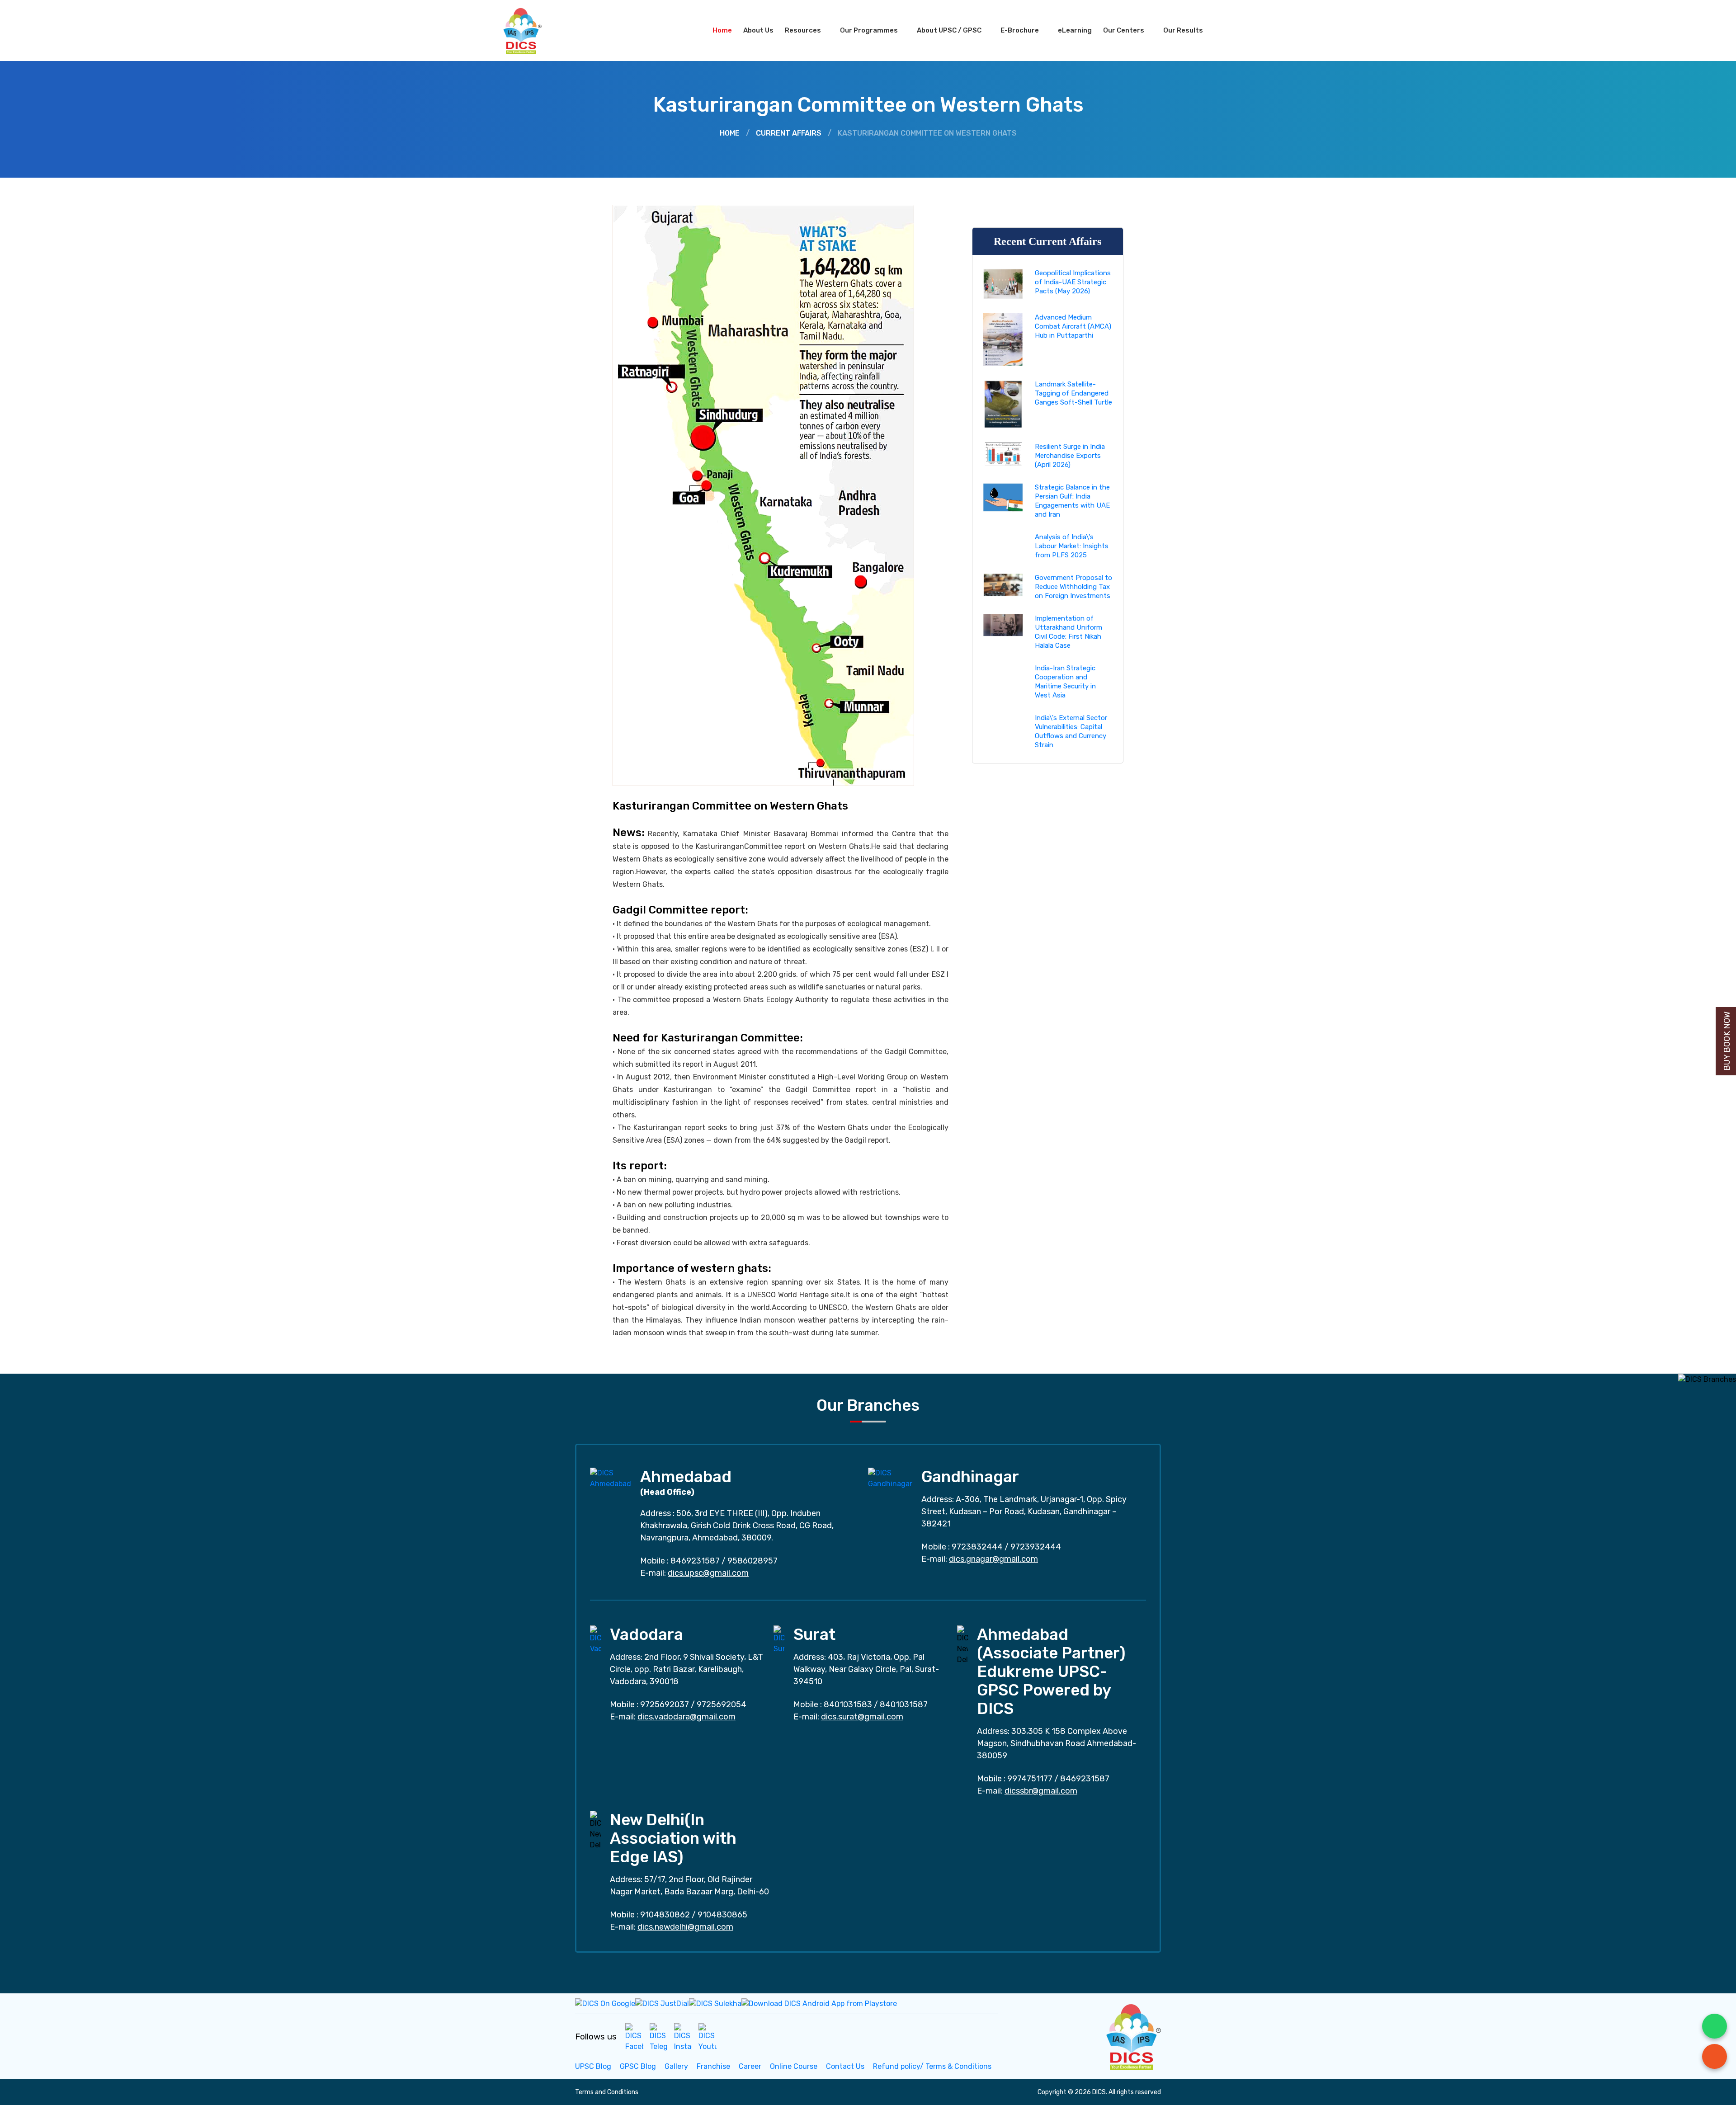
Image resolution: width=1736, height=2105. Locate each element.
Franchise (713, 2066)
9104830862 (665, 1915)
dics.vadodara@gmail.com (686, 1717)
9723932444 (1036, 1547)
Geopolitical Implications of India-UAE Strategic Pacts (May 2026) (1073, 282)
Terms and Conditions (607, 2092)
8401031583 (848, 1705)
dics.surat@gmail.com (862, 1717)
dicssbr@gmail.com (1041, 1791)
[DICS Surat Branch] (779, 1639)
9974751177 (1030, 1779)
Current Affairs (789, 133)
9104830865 (722, 1915)
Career (750, 2066)
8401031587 (904, 1705)
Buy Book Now (1727, 1041)
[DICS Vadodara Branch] (595, 1639)
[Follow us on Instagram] (683, 2037)
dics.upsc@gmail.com (708, 1573)
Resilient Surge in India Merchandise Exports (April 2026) (1070, 456)
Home (722, 30)
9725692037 (665, 1705)
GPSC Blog (638, 2066)
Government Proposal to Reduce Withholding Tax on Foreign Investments (1073, 587)
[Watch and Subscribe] (708, 2037)
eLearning (1075, 30)
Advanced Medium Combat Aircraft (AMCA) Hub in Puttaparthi (1073, 326)
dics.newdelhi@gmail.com (685, 1927)
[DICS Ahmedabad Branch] (611, 1478)
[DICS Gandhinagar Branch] (890, 1478)
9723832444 (977, 1547)
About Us (758, 30)
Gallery (676, 2066)
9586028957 (752, 1561)
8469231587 (695, 1561)
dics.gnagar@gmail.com (993, 1559)
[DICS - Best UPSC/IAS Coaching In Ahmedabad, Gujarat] (1132, 2036)
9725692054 (722, 1705)
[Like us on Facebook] (634, 2037)
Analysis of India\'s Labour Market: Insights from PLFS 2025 (1072, 546)
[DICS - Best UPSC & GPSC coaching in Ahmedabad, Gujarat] (530, 31)
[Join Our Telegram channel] (659, 2037)
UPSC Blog (593, 2066)
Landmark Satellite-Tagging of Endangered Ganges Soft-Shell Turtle (1073, 393)
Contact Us (845, 2066)
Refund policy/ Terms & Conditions (932, 2066)
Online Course (794, 2066)
